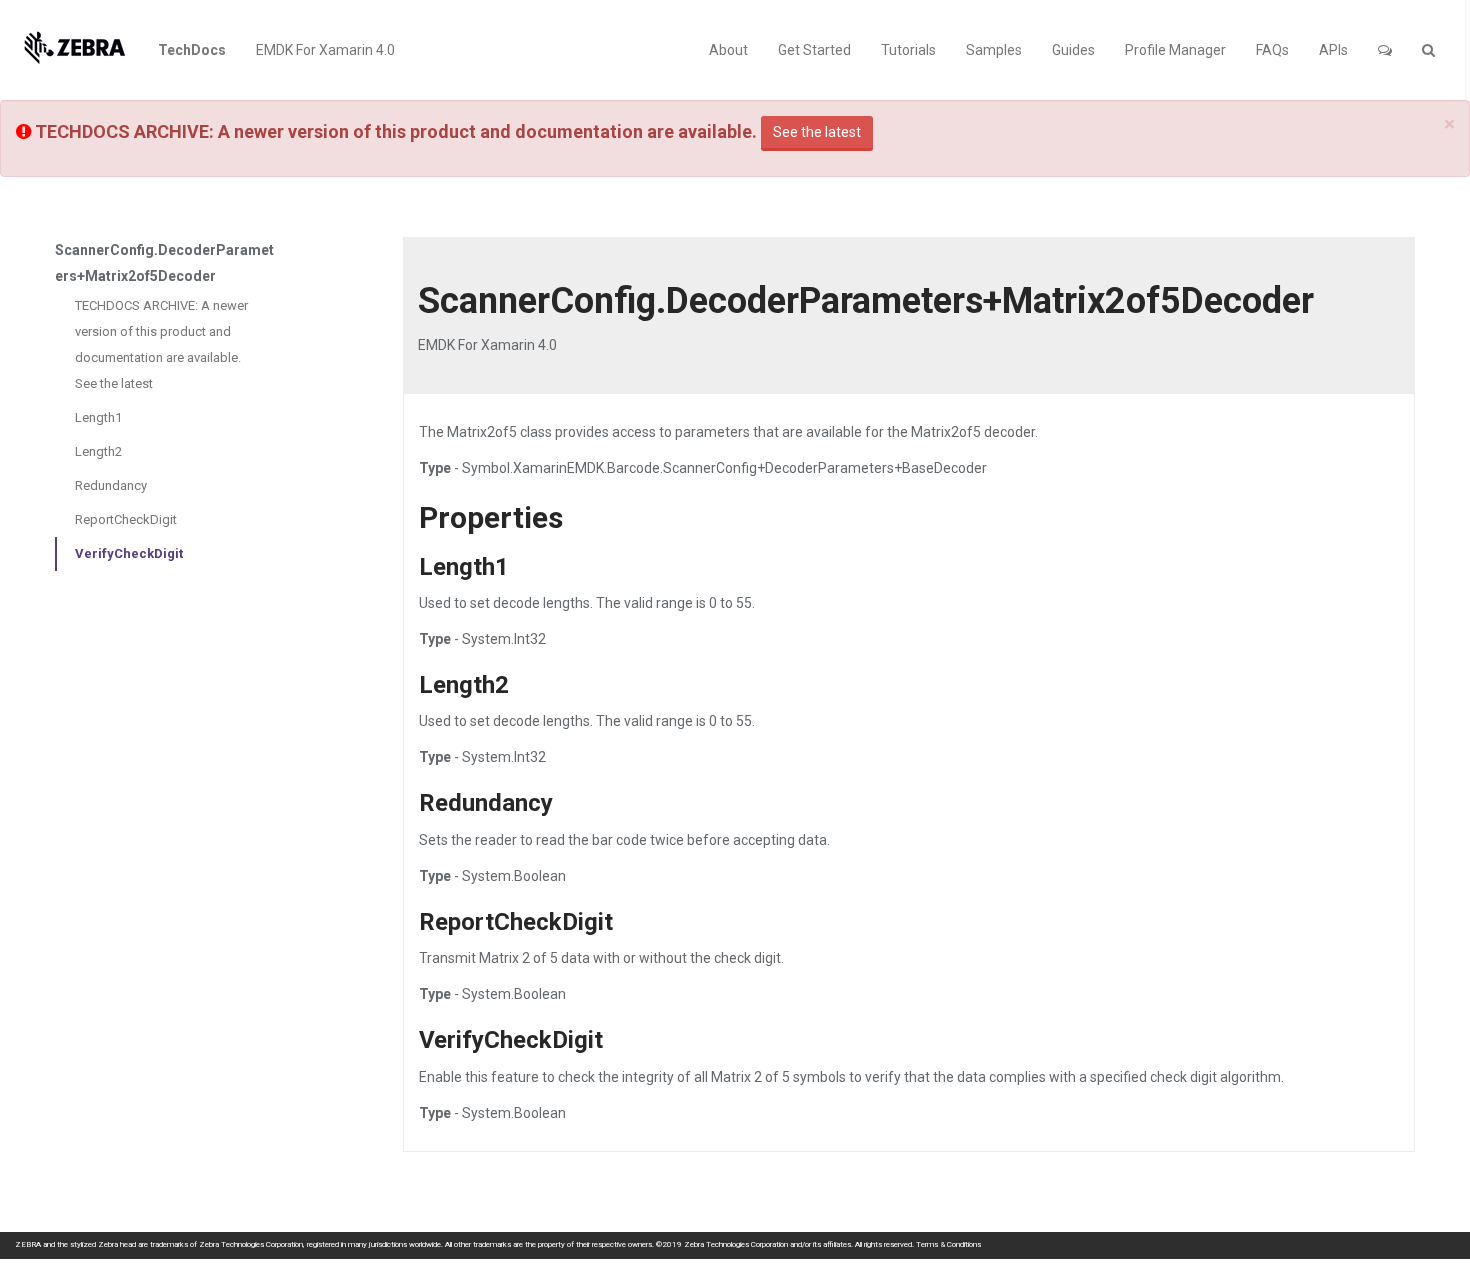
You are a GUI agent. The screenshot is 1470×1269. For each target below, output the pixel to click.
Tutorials (908, 50)
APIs (1333, 50)
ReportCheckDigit (126, 519)
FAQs (1272, 50)
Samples (994, 50)
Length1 (98, 417)
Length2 (98, 451)
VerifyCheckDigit (129, 553)
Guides (1073, 50)
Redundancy (111, 485)
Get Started (814, 50)
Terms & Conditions (948, 1244)
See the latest (817, 132)
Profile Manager (1175, 50)
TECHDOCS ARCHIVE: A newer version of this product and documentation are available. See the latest (161, 344)
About (728, 50)
